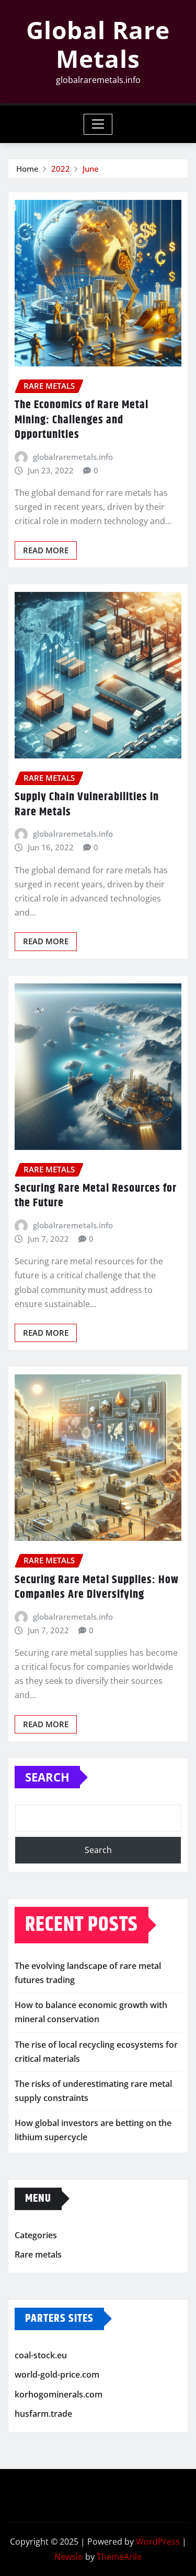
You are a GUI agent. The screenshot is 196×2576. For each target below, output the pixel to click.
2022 (61, 169)
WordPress (158, 2542)
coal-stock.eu (41, 2355)
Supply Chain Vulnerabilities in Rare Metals (87, 805)
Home (27, 169)
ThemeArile (119, 2557)
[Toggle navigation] (98, 124)
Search (47, 1777)
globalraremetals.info (73, 457)
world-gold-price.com (57, 2375)
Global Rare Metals (98, 44)
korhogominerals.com (59, 2394)
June (91, 169)
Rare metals (38, 2254)
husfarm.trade (43, 2414)
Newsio (69, 2557)
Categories (36, 2235)
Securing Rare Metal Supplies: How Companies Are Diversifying (97, 1588)
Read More (46, 550)
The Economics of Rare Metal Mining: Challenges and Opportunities (82, 420)
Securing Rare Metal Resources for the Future (96, 1196)
